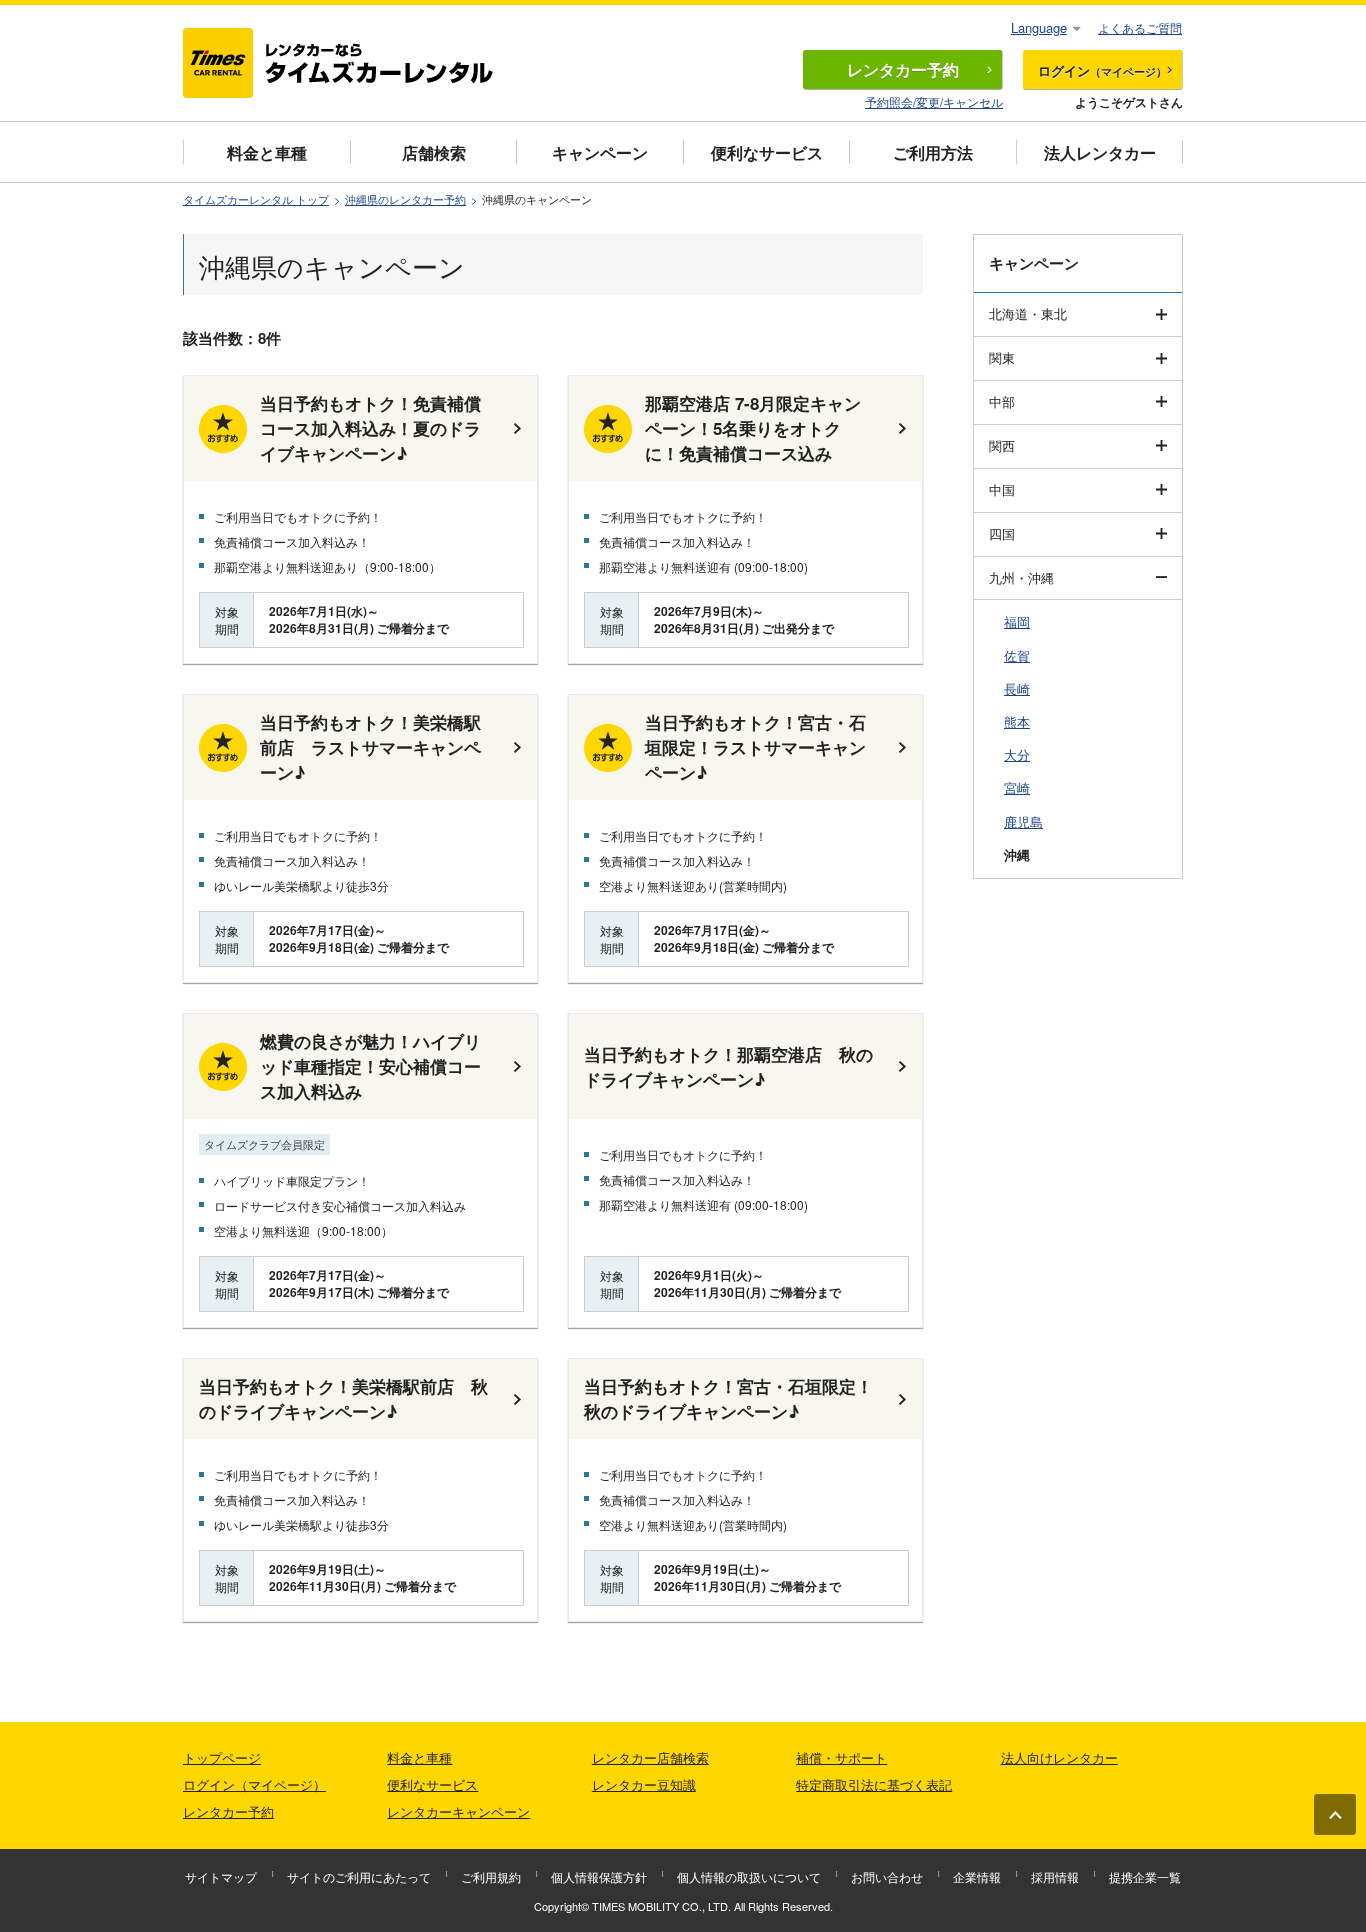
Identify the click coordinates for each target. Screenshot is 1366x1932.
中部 (1002, 401)
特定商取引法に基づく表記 (874, 1784)
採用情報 (1055, 1876)
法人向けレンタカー (1059, 1757)
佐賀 (1017, 655)
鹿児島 (1023, 821)
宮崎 (1017, 787)
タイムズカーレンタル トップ (256, 199)
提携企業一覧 (1145, 1876)
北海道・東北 (1028, 313)
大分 (1017, 754)
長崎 (1017, 688)
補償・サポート (841, 1757)
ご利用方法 (933, 152)
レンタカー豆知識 (644, 1784)
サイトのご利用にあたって (359, 1876)
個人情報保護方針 (599, 1876)
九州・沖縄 (1021, 577)
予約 (903, 69)
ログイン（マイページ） (254, 1784)
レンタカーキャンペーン (458, 1811)
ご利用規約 (491, 1876)
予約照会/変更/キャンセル (934, 101)
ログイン (1102, 70)
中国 (1002, 489)
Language (1039, 27)
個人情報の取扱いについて (749, 1876)
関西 (1002, 445)
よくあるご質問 (1140, 27)
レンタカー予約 (228, 1811)
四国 (1002, 533)
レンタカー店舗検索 (650, 1757)
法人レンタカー (1100, 152)
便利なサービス (767, 152)
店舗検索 (434, 152)
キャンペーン (600, 152)
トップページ (222, 1757)
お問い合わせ (887, 1876)
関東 (1002, 357)
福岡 (1017, 621)
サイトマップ (221, 1876)
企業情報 (977, 1876)
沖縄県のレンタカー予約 (405, 199)
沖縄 (1017, 854)
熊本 (1017, 721)
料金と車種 (267, 152)
